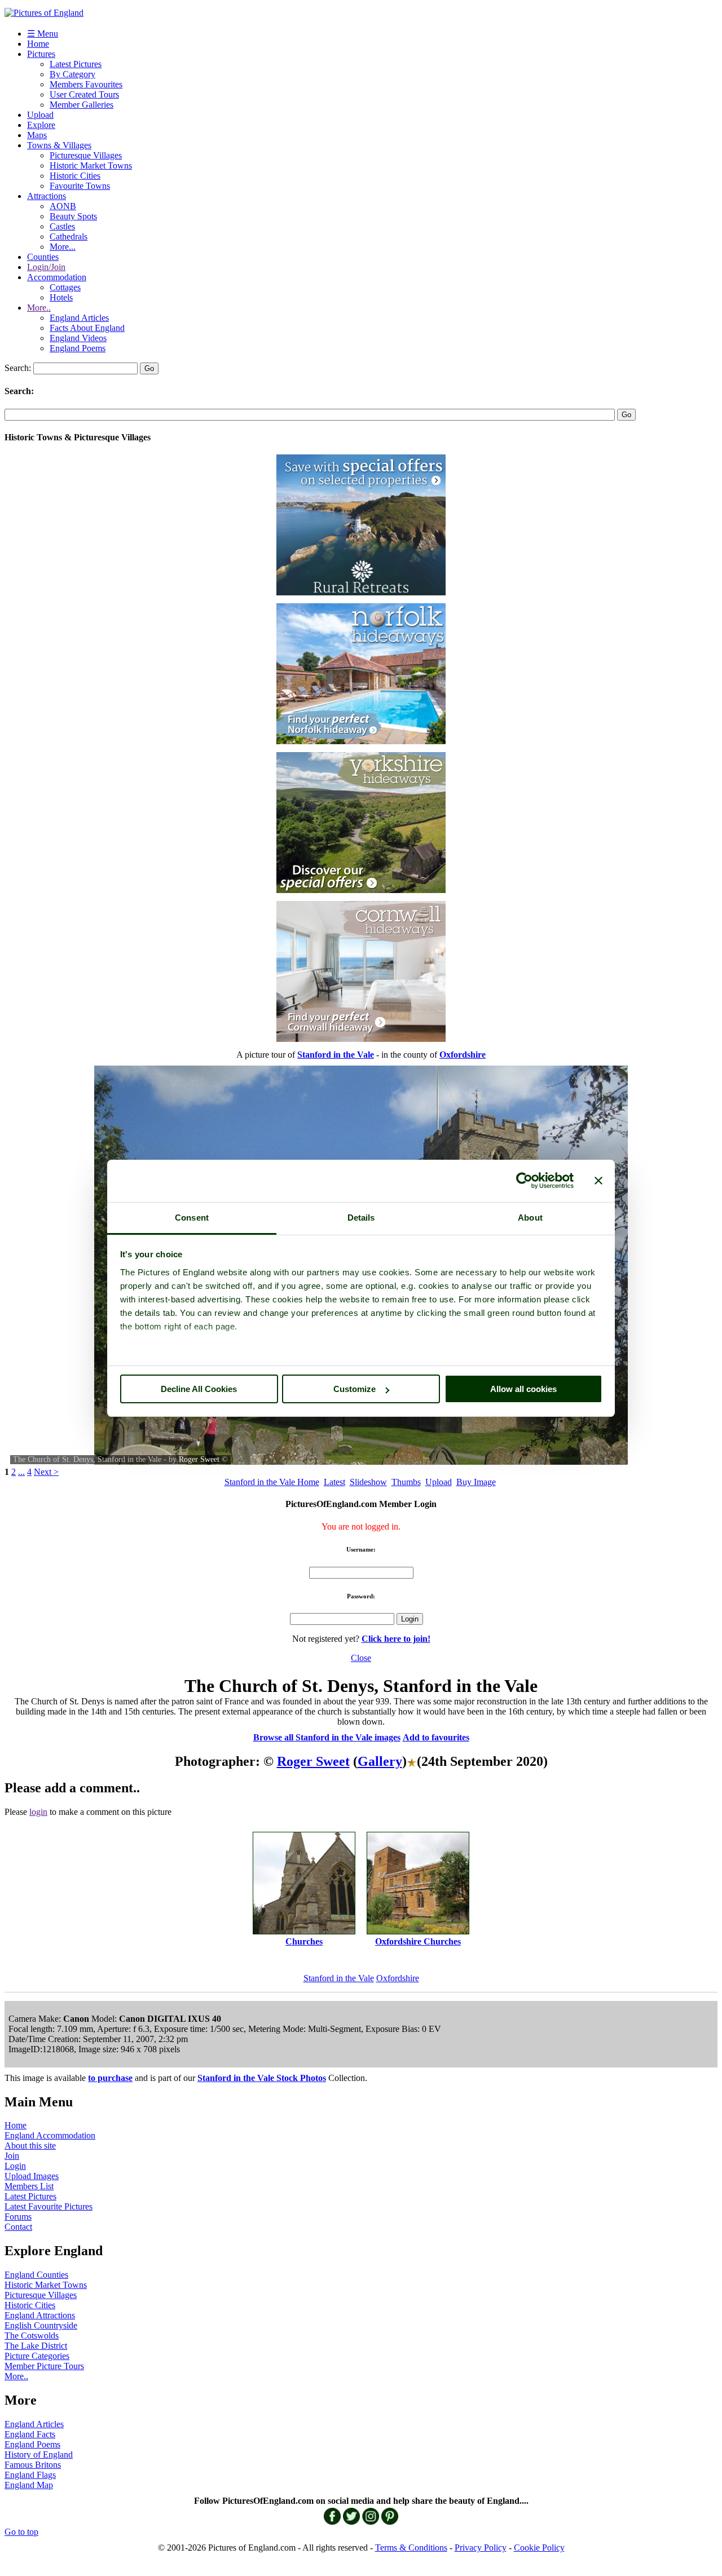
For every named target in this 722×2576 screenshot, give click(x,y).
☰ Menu (43, 34)
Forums (18, 2217)
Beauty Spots (73, 216)
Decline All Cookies (199, 1389)
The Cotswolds (32, 2336)
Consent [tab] (192, 1218)
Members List (29, 2186)
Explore (41, 125)
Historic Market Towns (91, 165)
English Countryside (41, 2325)
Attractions (47, 196)
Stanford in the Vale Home (272, 1482)
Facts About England (87, 328)
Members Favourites (86, 84)
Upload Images (32, 2176)
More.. (39, 308)
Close (361, 1658)
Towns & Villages (59, 145)
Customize (355, 1389)
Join (12, 2156)
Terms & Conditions (411, 2548)
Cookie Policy (539, 2548)
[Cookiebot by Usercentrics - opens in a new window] (524, 1181)
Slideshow (368, 1482)
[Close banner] (598, 1181)
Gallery (380, 1761)
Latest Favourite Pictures (49, 2206)
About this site (30, 2146)
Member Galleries (82, 105)
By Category (72, 74)
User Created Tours (84, 94)
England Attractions (40, 2315)
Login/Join (46, 267)
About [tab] (530, 1218)
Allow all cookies (523, 1389)
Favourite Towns (80, 186)
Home (38, 44)
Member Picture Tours (44, 2366)
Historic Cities (75, 176)
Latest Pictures (76, 64)
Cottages (65, 287)
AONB (63, 206)
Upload (40, 115)
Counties (43, 257)
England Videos (78, 338)
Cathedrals (69, 237)
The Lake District (36, 2346)
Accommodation (57, 277)
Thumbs (406, 1482)
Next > (46, 1472)
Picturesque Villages (86, 155)
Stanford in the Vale (339, 1978)
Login (15, 2166)
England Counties (36, 2275)
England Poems (78, 348)
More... (63, 247)
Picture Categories (37, 2356)
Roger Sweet (199, 1459)
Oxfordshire (398, 1978)
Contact (18, 2227)
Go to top (21, 2532)
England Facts (30, 2434)
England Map (29, 2485)
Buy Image (476, 1482)
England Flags (30, 2475)
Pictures (41, 54)
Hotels (61, 297)
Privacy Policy (481, 2548)
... (21, 1472)
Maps (37, 135)
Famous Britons (33, 2465)
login (38, 1812)
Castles (62, 226)
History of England (39, 2455)
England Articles (79, 318)
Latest (334, 1482)
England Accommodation (50, 2135)
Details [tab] (361, 1218)
